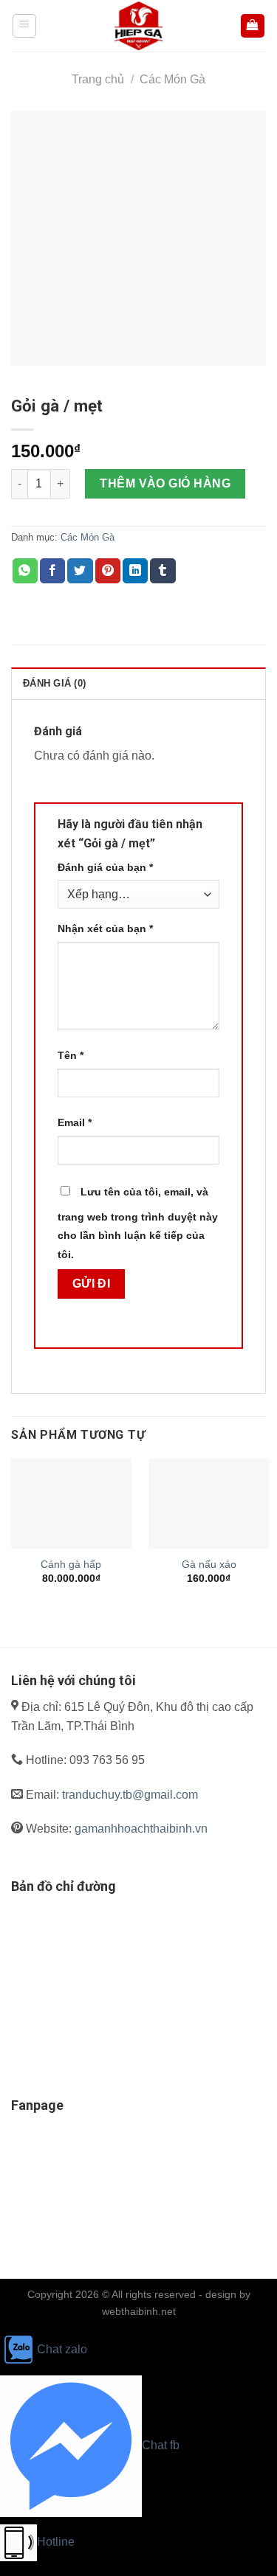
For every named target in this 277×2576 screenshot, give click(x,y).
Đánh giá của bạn (105, 867)
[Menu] (25, 26)
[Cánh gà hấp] (71, 1504)
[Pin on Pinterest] (108, 571)
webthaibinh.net (139, 2311)
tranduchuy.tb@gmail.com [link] (130, 1795)
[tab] (138, 683)
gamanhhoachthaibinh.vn (141, 1829)
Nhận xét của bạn (105, 928)
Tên (71, 1055)
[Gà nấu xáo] (209, 1504)
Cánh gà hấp (71, 1565)
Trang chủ (98, 79)
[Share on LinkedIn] (135, 571)
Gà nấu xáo (209, 1565)
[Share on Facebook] (52, 571)
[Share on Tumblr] (163, 571)
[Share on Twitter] (80, 571)
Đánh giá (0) (54, 683)
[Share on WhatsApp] (25, 571)
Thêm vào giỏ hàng (165, 483)
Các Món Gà (172, 79)
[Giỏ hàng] (253, 26)
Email (75, 1122)
